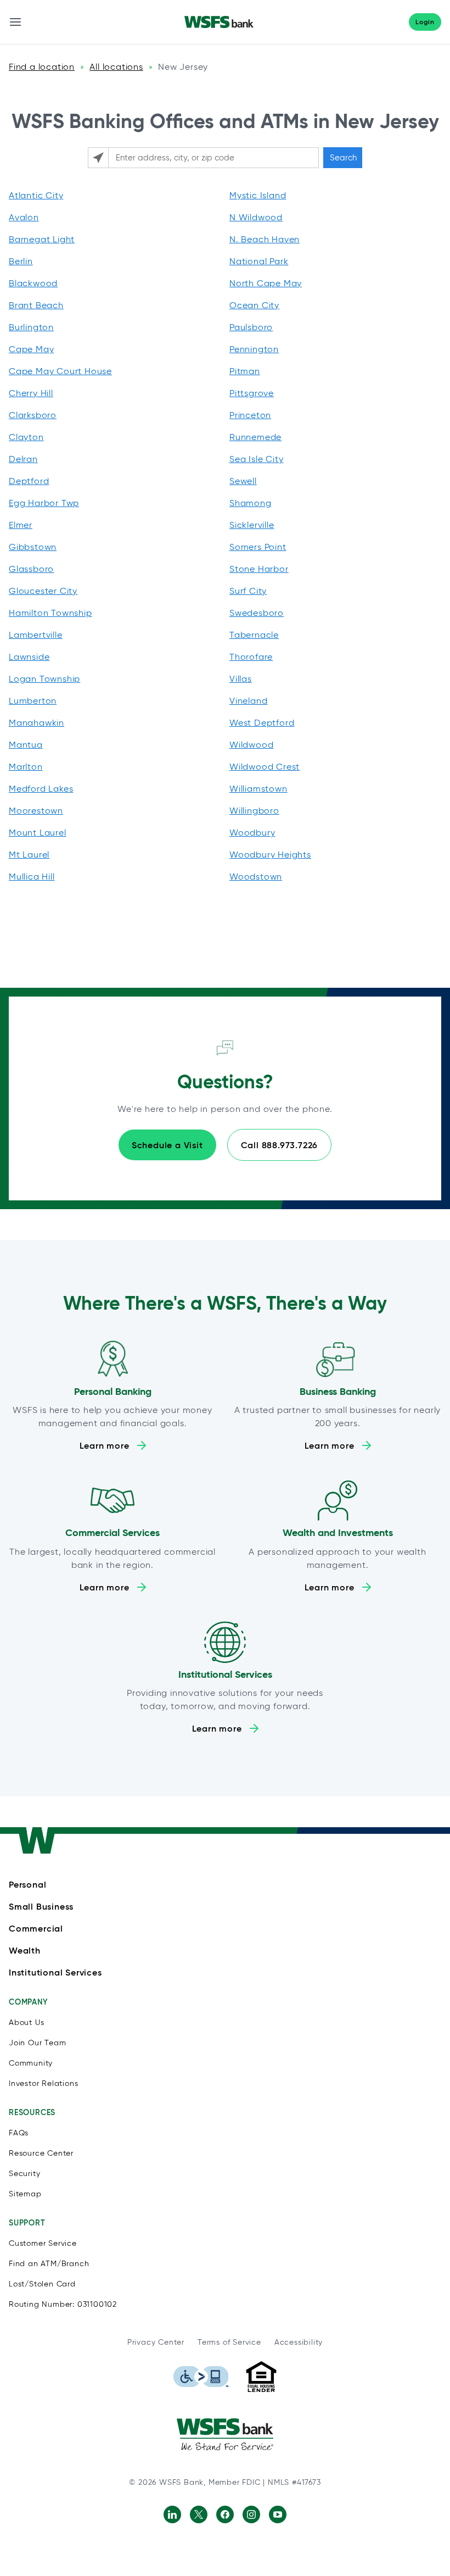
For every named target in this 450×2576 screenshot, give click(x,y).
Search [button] (343, 158)
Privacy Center (156, 2342)
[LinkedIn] (172, 2514)
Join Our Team (37, 2043)
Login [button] (425, 22)
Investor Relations (43, 2083)
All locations (116, 67)
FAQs (19, 2133)
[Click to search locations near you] (98, 158)
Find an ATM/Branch (49, 2264)
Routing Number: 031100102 (63, 2304)
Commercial (36, 1928)
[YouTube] (278, 2514)
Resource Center (41, 2153)
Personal (27, 1884)
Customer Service (43, 2243)
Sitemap (25, 2194)
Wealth (25, 1950)
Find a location (42, 67)
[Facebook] (225, 2514)
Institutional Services (55, 1972)
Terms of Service (229, 2342)
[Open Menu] (15, 22)
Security (24, 2174)
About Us (26, 2023)
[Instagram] (251, 2514)
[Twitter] (199, 2514)
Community (31, 2063)
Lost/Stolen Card (42, 2284)
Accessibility (299, 2342)
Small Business (41, 1906)
